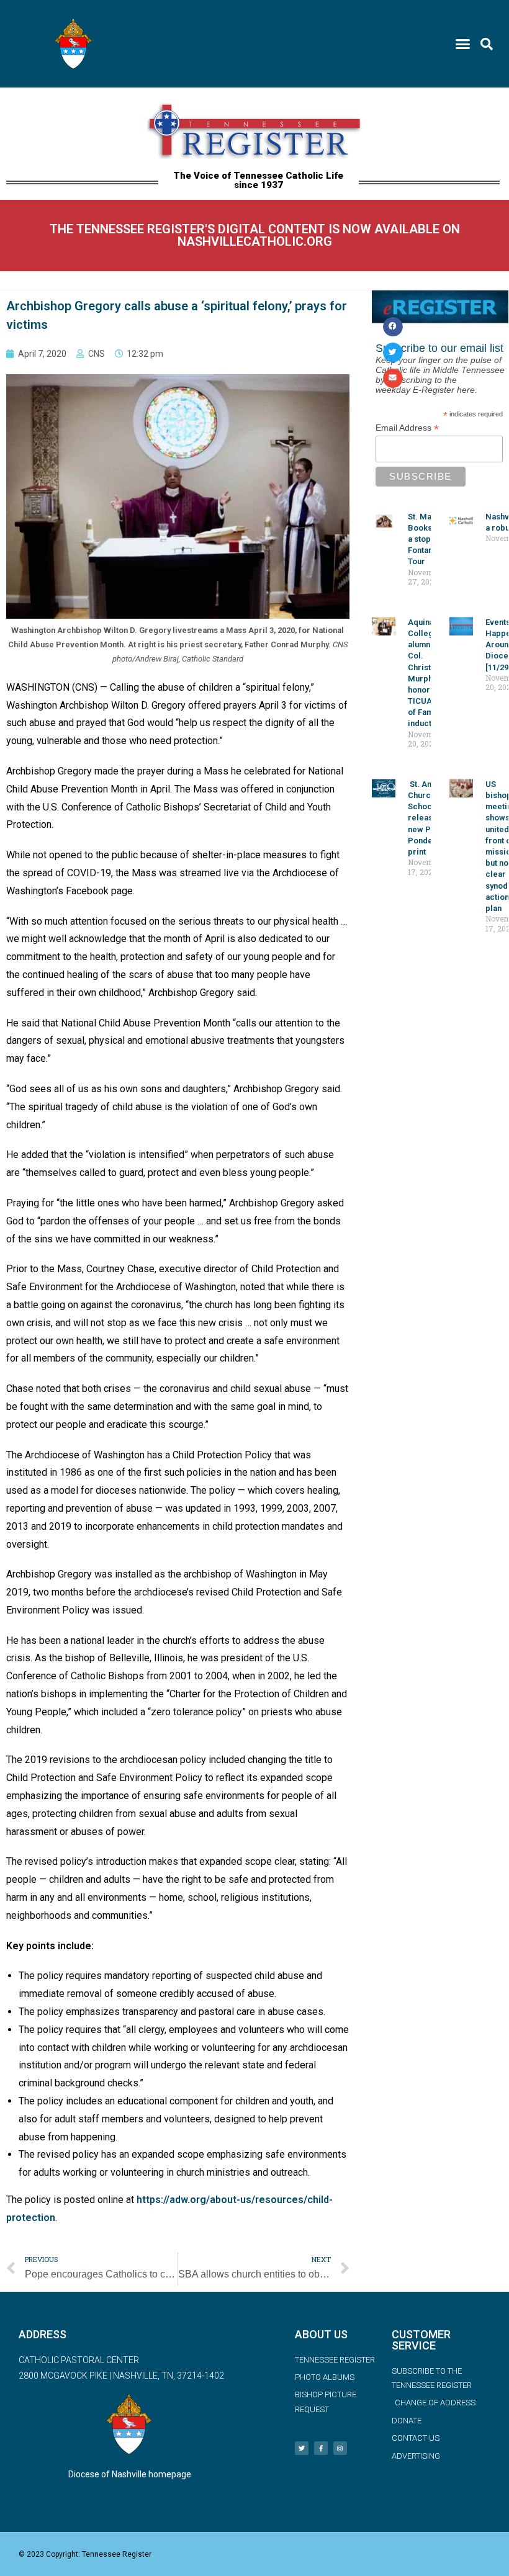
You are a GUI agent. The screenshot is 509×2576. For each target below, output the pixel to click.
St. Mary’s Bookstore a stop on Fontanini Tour (428, 539)
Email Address (407, 428)
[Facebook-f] (321, 2448)
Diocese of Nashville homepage (130, 2474)
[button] (463, 44)
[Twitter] (302, 2448)
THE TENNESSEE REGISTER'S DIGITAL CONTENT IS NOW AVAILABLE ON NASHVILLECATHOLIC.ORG (255, 235)
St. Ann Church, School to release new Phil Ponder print (426, 818)
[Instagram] (340, 2448)
